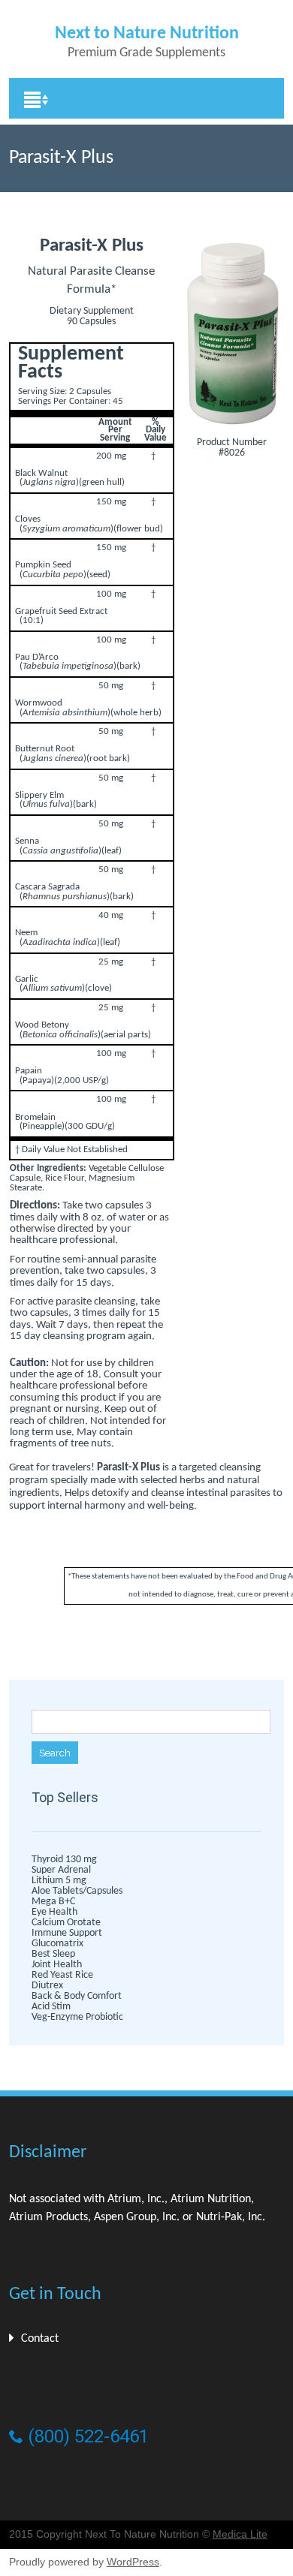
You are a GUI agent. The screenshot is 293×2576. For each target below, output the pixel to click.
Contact (40, 2339)
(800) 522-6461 (86, 2436)
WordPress (133, 2562)
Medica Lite (240, 2534)
